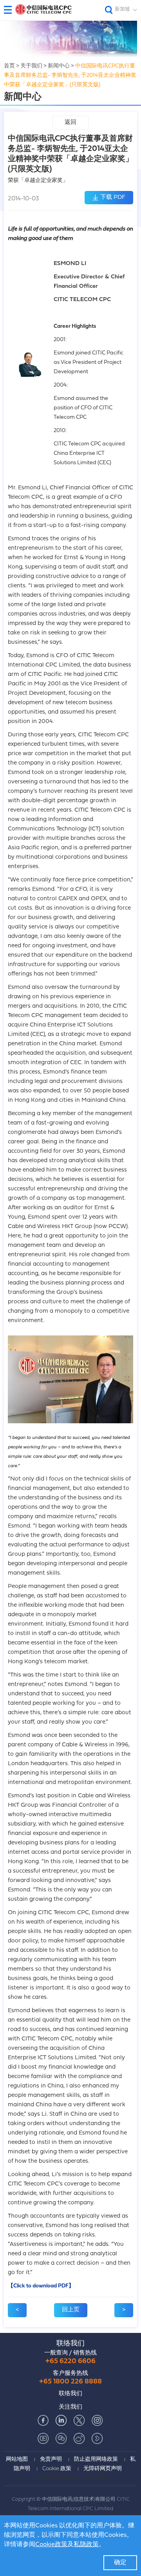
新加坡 (122, 9)
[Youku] (97, 2438)
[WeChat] (61, 2438)
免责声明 (51, 2459)
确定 (120, 2563)
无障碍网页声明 (103, 2469)
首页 (9, 66)
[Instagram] (97, 2420)
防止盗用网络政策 (96, 2459)
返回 (70, 123)
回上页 (71, 2310)
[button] (11, 10)
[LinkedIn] (61, 2420)
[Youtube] (43, 2438)
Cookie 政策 (57, 2469)
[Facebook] (43, 2420)
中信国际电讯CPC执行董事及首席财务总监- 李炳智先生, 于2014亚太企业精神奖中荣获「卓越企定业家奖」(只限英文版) (70, 75)
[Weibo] (79, 2438)
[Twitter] (79, 2420)
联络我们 (70, 2344)
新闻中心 (59, 66)
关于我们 (31, 66)
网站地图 (17, 2459)
